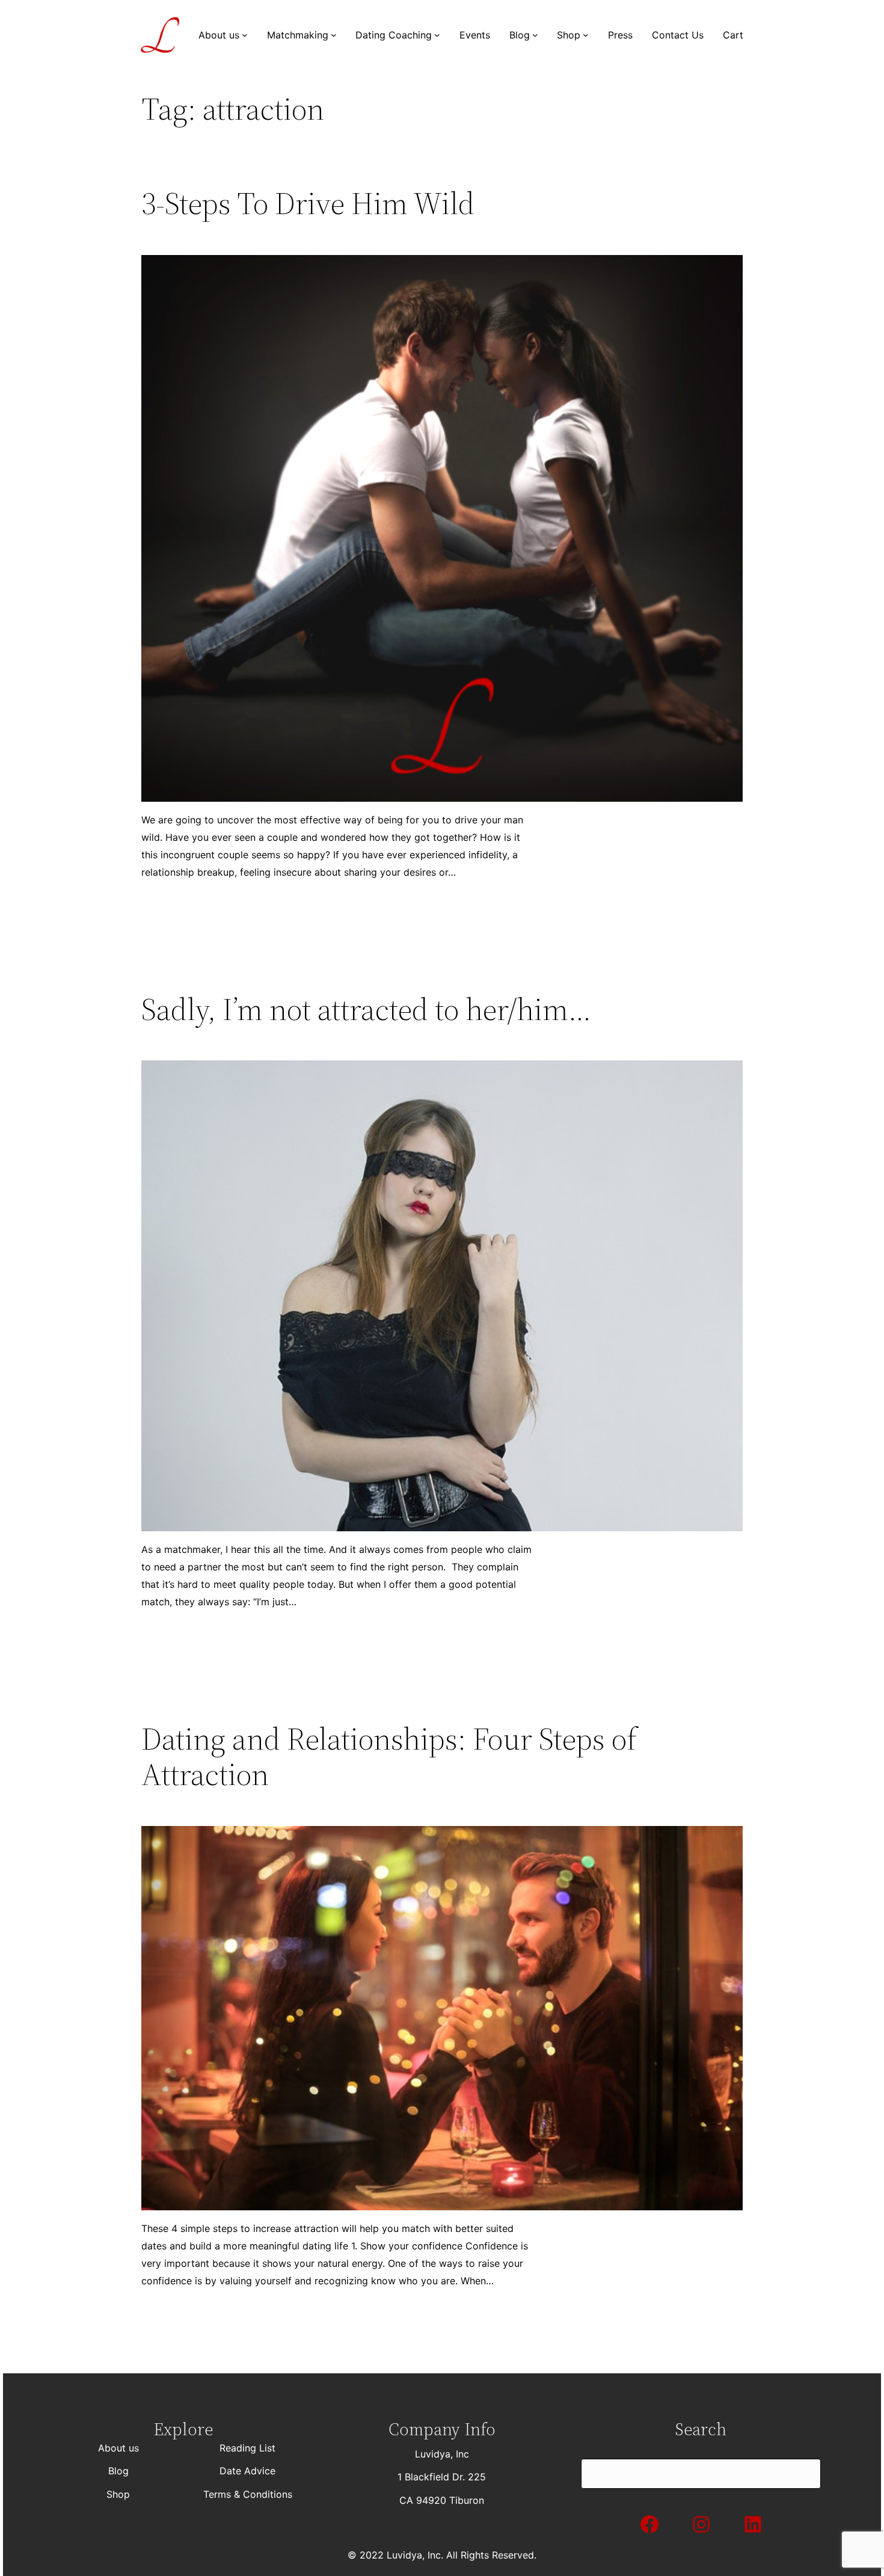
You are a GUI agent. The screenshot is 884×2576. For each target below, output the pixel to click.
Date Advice (247, 2471)
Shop (118, 2494)
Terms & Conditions (248, 2494)
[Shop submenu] (586, 35)
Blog (118, 2471)
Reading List (247, 2448)
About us (118, 2448)
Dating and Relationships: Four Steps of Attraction (389, 1757)
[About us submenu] (245, 35)
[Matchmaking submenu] (334, 35)
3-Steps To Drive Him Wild (308, 203)
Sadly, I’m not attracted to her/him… (366, 1009)
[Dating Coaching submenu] (437, 35)
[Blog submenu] (535, 35)
